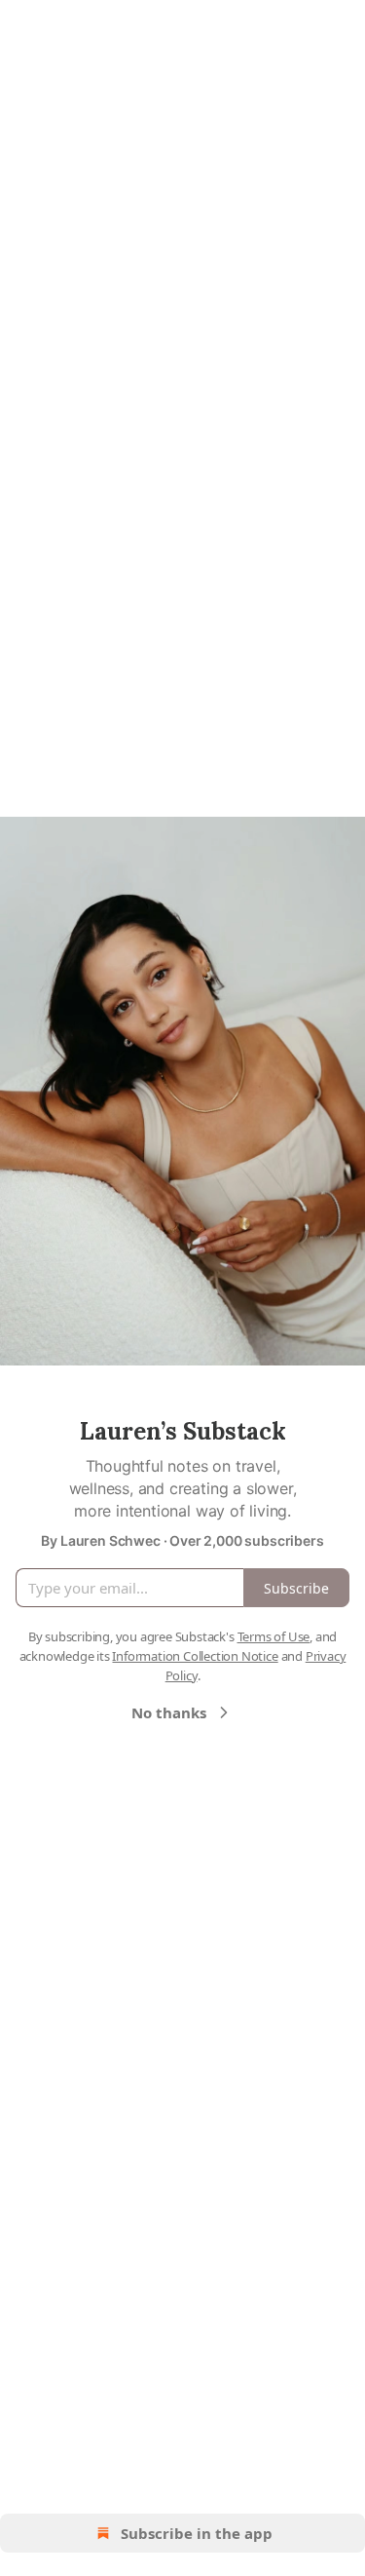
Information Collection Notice (195, 1656)
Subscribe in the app (197, 2533)
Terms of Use (274, 1636)
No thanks (169, 1712)
